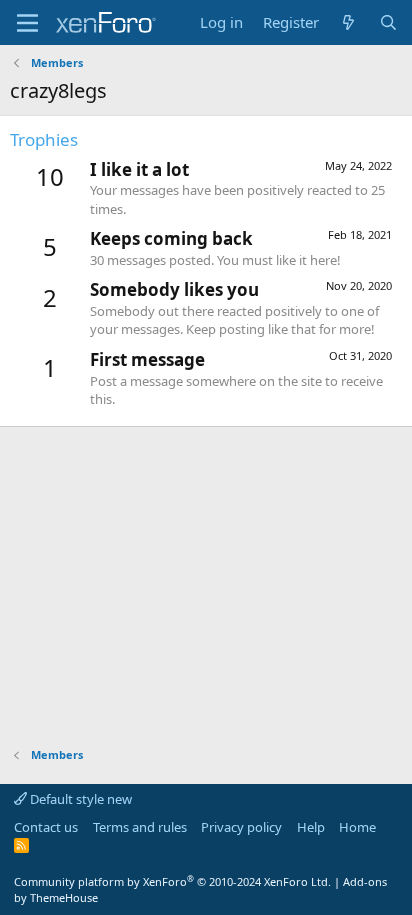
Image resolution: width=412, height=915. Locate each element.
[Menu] (27, 23)
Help (311, 827)
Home (357, 827)
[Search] (388, 22)
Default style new (79, 799)
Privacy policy (241, 827)
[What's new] (348, 22)
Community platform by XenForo (172, 881)
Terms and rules (140, 827)
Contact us (46, 827)
